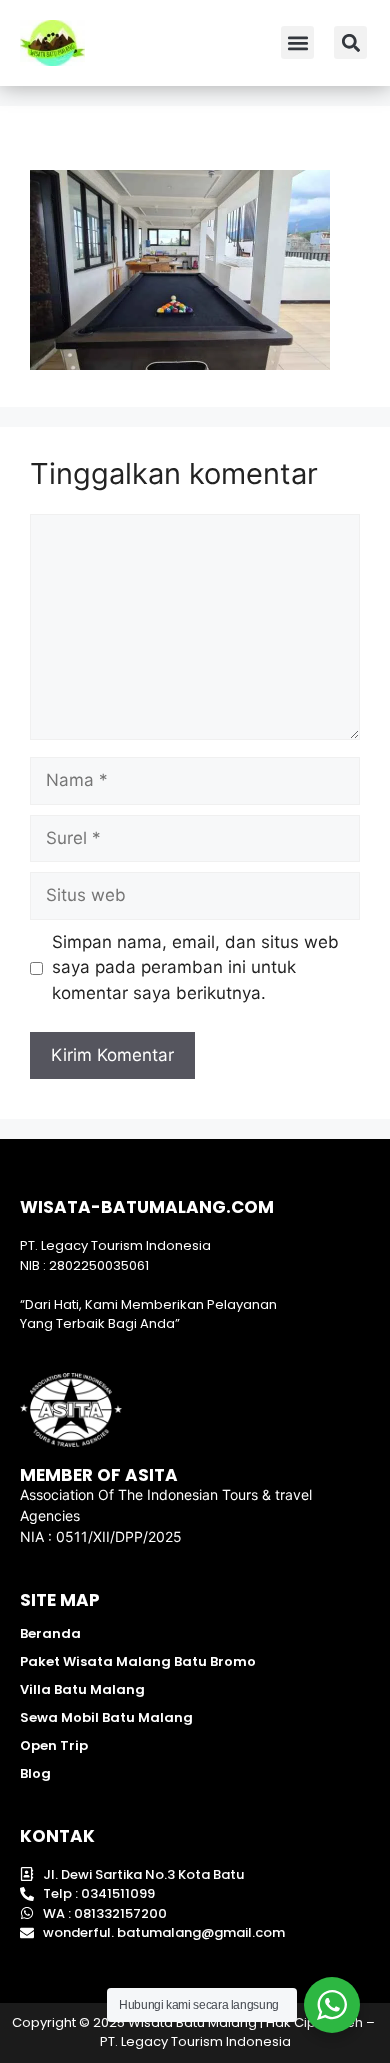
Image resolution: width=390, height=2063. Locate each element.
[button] (297, 42)
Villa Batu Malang (82, 1689)
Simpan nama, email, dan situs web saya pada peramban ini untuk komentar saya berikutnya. (195, 967)
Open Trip (54, 1745)
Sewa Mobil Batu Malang (106, 1717)
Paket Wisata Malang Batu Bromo (138, 1661)
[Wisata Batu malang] (52, 43)
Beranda (50, 1633)
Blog (35, 1773)
